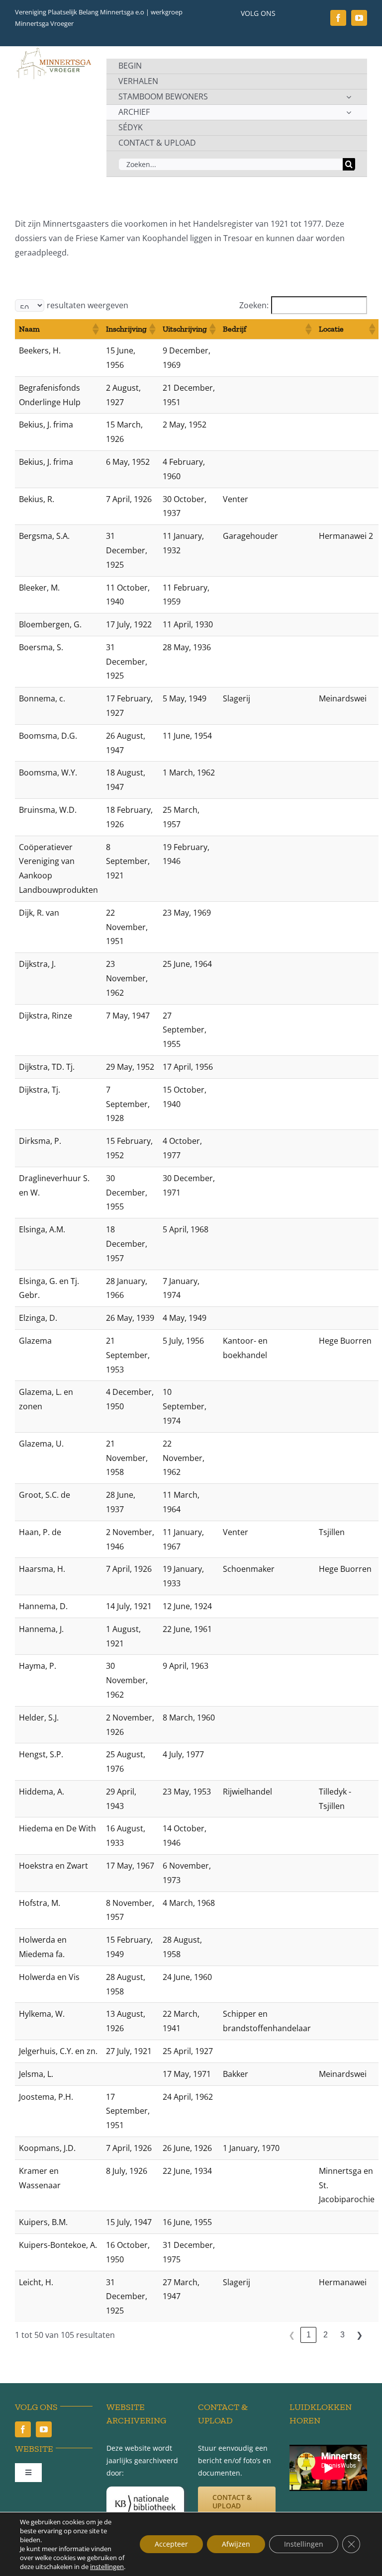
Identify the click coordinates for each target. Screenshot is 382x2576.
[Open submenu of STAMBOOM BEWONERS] (349, 97)
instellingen (107, 2567)
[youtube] (359, 18)
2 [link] (326, 2335)
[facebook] (338, 18)
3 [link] (342, 2335)
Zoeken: (254, 305)
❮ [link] (292, 2335)
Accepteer (171, 2544)
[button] (95, 329)
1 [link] (309, 2335)
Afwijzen (236, 2544)
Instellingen (304, 2544)
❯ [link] (359, 2335)
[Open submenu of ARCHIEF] (349, 112)
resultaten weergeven (88, 305)
